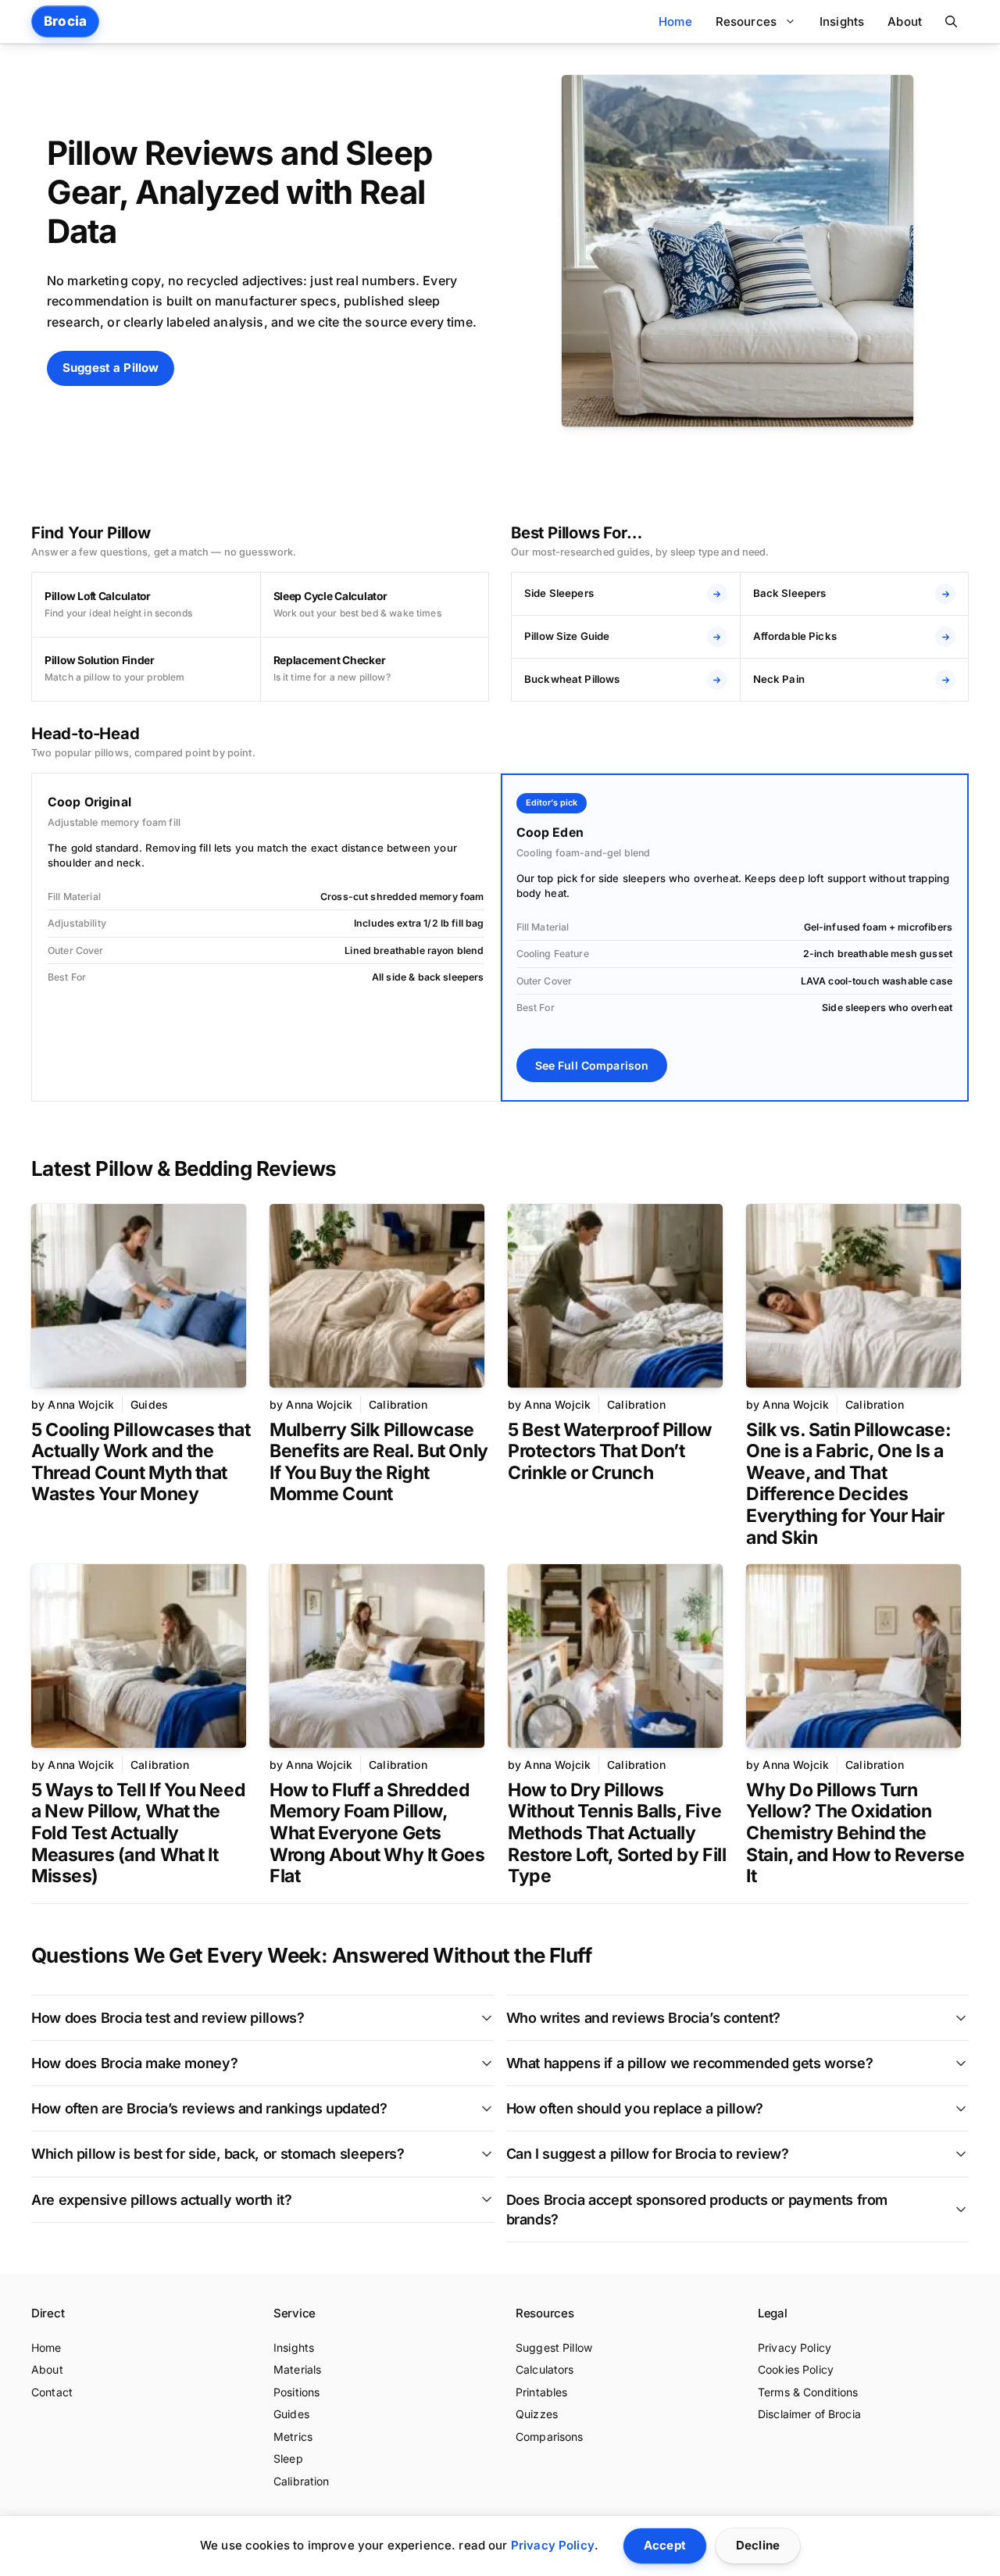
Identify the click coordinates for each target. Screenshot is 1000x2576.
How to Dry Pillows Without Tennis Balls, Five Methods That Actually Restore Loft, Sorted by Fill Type (617, 1833)
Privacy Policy (795, 2347)
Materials (297, 2369)
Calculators (545, 2369)
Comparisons (550, 2437)
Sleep (288, 2458)
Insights (842, 21)
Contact (52, 2392)
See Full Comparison (592, 1065)
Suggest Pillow (554, 2347)
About (905, 21)
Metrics (293, 2437)
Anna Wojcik (81, 1404)
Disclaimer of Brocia (809, 2414)
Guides (149, 1404)
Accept (665, 2545)
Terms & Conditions (808, 2392)
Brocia (65, 21)
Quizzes (537, 2414)
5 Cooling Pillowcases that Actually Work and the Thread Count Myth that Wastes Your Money (141, 1462)
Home (675, 21)
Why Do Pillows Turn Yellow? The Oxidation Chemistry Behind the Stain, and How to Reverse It (855, 1833)
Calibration (398, 1404)
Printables (541, 2392)
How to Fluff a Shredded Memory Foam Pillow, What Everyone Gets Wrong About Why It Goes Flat (377, 1833)
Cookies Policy (796, 2369)
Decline (758, 2545)
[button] (951, 21)
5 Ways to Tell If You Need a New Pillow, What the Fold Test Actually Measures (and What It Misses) (138, 1833)
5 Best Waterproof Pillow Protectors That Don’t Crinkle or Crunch (610, 1451)
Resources (746, 21)
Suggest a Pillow (111, 368)
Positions (296, 2392)
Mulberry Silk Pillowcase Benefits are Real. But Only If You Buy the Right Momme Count (379, 1462)
